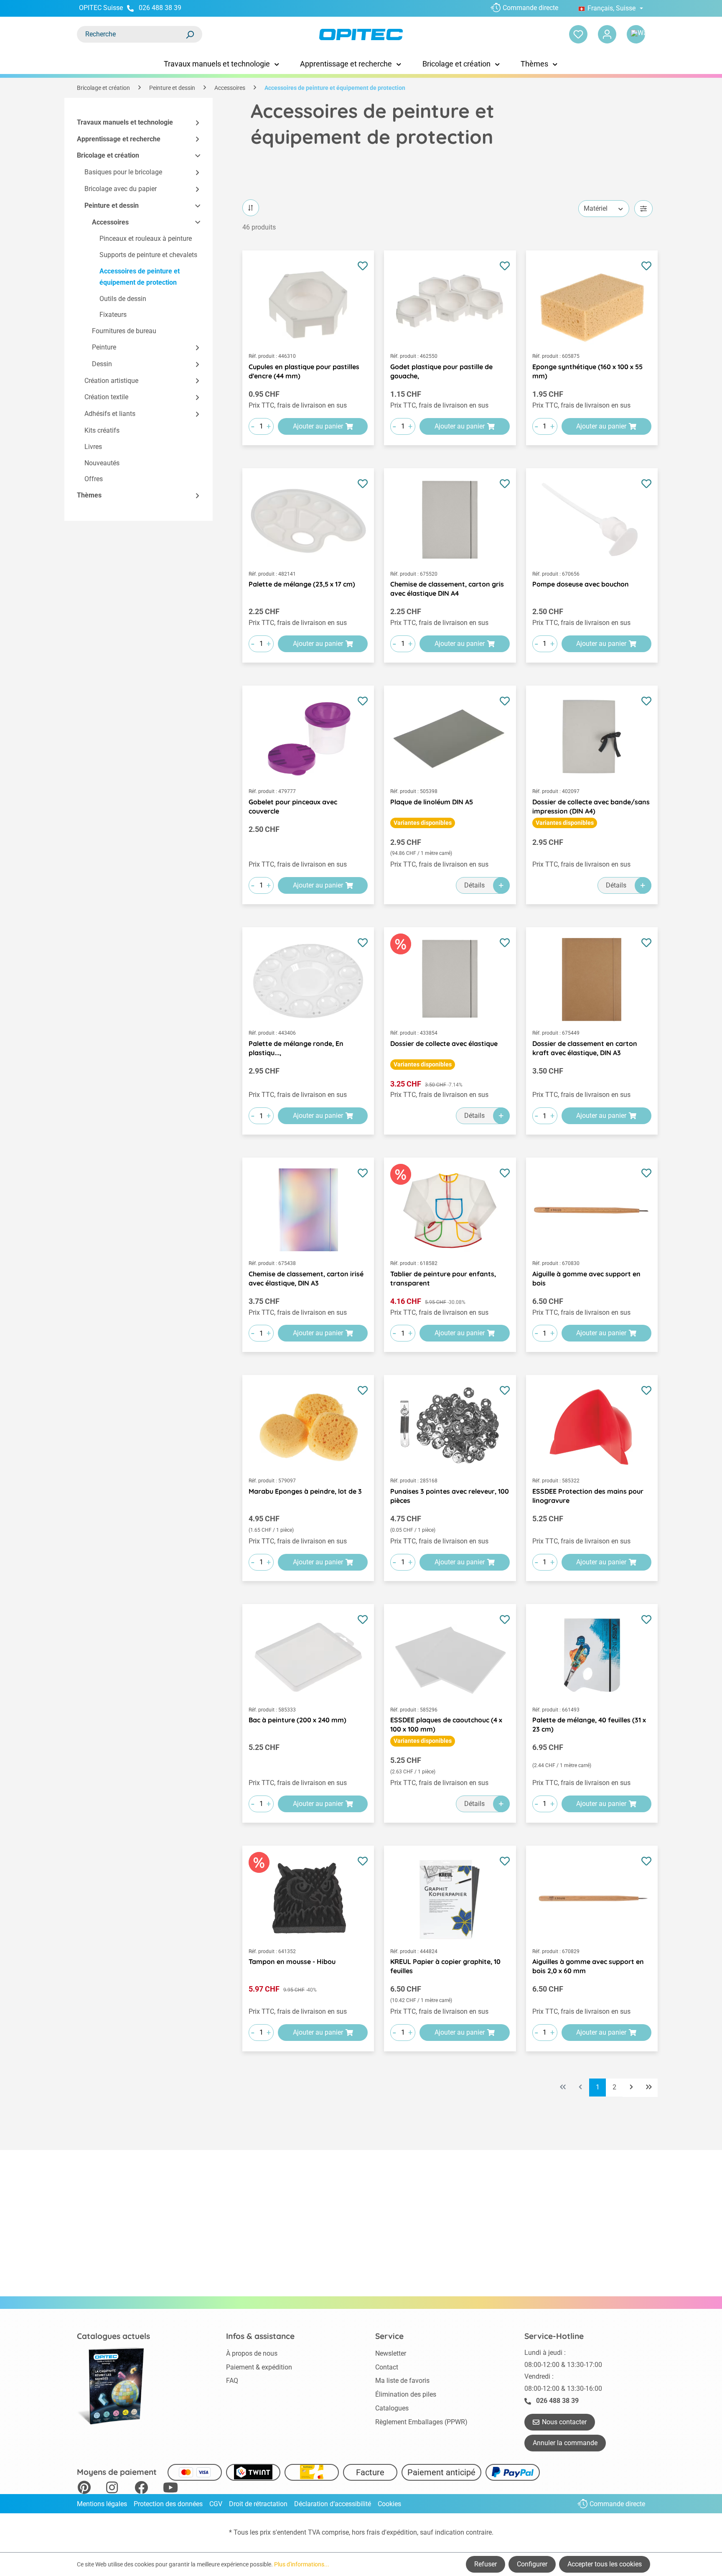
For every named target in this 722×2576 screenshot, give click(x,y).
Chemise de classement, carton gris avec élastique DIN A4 (447, 589)
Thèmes (89, 496)
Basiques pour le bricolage (123, 172)
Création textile (106, 397)
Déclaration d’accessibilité (333, 2504)
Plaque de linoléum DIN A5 (432, 802)
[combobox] (131, 34)
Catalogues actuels (113, 2336)
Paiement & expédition (259, 2367)
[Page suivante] (631, 2088)
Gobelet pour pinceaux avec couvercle (293, 806)
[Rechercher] (190, 34)
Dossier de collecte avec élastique (444, 1043)
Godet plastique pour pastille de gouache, (441, 371)
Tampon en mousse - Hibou (292, 1961)
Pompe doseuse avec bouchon (581, 584)
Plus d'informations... (302, 2564)
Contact (387, 2367)
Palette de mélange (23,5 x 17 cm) (302, 584)
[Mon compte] (607, 34)
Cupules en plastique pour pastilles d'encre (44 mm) (304, 371)
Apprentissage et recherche (119, 139)
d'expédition (399, 2532)
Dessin (102, 364)
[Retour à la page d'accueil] (361, 34)
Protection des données (168, 2504)
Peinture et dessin (112, 205)
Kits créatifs (102, 430)
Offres (94, 479)
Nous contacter (564, 2422)
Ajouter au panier (318, 426)
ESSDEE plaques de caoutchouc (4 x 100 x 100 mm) (446, 1724)
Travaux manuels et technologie (125, 122)
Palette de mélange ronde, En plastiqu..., (296, 1048)
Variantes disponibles (423, 823)
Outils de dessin (123, 299)
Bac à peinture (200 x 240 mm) (297, 1720)
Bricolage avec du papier (121, 189)
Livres (93, 447)
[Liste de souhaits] (578, 34)
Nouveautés (102, 463)
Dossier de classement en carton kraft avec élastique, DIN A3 (585, 1048)
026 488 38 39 (160, 8)
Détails (474, 885)
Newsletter (391, 2353)
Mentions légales (102, 2504)
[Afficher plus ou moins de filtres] (643, 209)
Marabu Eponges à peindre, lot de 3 (305, 1491)
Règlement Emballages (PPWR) (421, 2422)
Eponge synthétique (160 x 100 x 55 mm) (587, 371)
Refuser (486, 2564)
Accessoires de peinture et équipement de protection (140, 277)
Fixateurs (113, 315)
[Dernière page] (649, 2088)
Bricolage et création (108, 156)
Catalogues (392, 2408)
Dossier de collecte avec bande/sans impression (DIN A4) (591, 806)
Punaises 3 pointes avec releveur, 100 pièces (450, 1496)
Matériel (596, 208)
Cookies (389, 2504)
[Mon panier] (636, 34)
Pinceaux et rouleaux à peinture (146, 239)
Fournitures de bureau (124, 331)
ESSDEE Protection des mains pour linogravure (588, 1496)
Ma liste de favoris (402, 2381)
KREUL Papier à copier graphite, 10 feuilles (445, 1966)
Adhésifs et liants (110, 414)
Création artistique (111, 381)
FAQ (232, 2381)
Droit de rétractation (258, 2504)
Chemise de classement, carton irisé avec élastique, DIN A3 (306, 1278)
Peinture (104, 347)
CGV (216, 2504)
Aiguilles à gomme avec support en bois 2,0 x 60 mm (588, 1966)
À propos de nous (252, 2353)
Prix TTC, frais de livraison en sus (298, 405)
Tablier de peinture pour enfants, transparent (443, 1278)
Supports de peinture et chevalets (148, 255)
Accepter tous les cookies (605, 2564)
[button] (194, 123)
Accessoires (110, 222)
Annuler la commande (565, 2443)
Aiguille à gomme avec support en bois (586, 1278)
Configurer (532, 2564)
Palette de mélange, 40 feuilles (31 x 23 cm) (589, 1724)
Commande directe (530, 8)
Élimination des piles (406, 2394)
